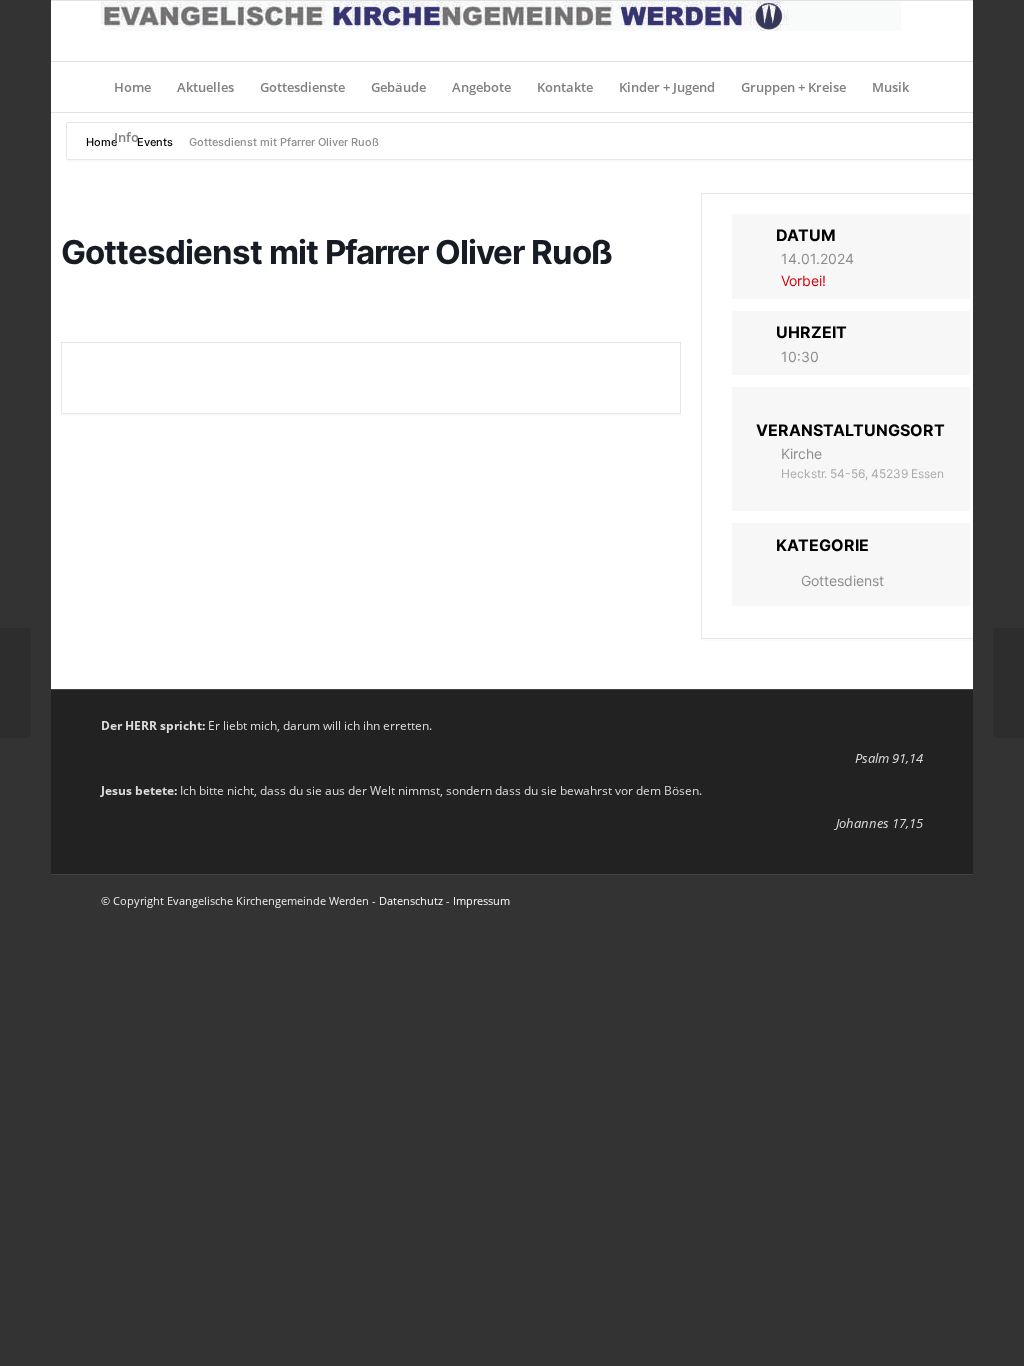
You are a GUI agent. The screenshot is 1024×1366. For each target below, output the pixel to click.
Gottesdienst (842, 580)
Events (155, 142)
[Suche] (910, 137)
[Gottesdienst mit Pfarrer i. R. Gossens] (15, 683)
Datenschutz (411, 900)
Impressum (481, 900)
